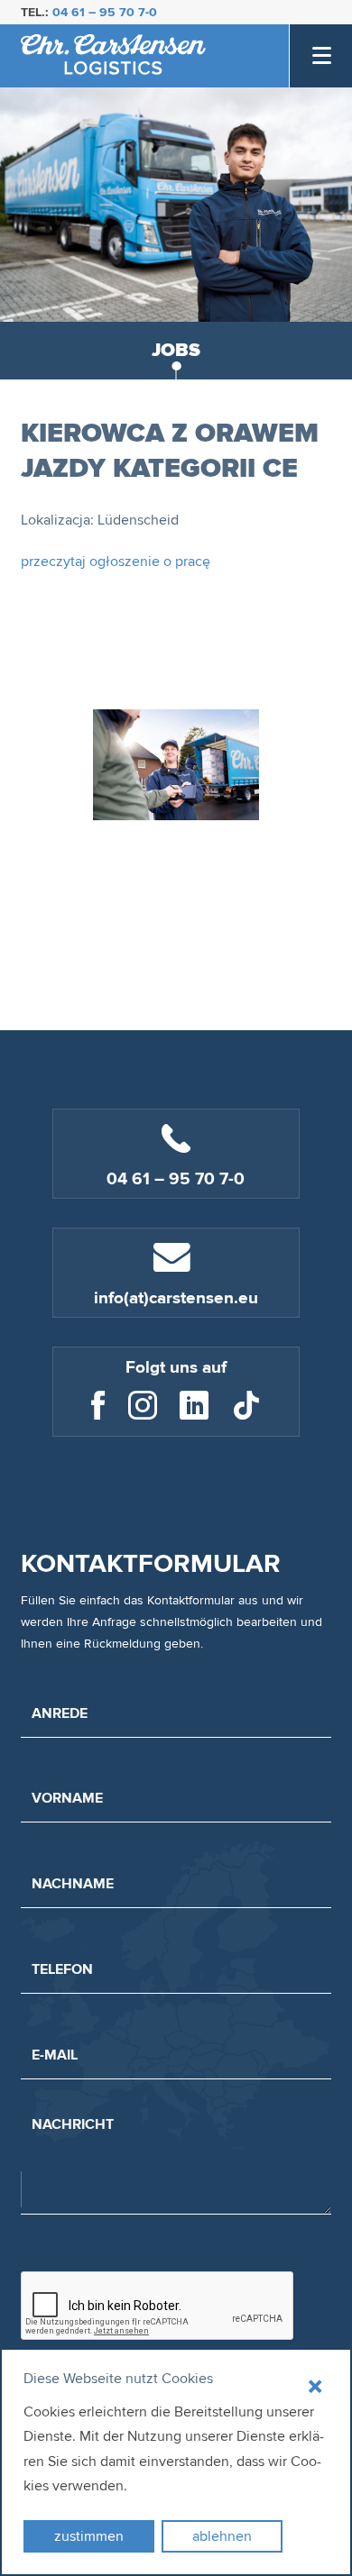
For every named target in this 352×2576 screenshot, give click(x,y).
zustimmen (89, 2536)
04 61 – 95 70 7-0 (105, 12)
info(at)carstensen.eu (176, 1298)
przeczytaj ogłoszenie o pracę (116, 562)
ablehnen (222, 2536)
